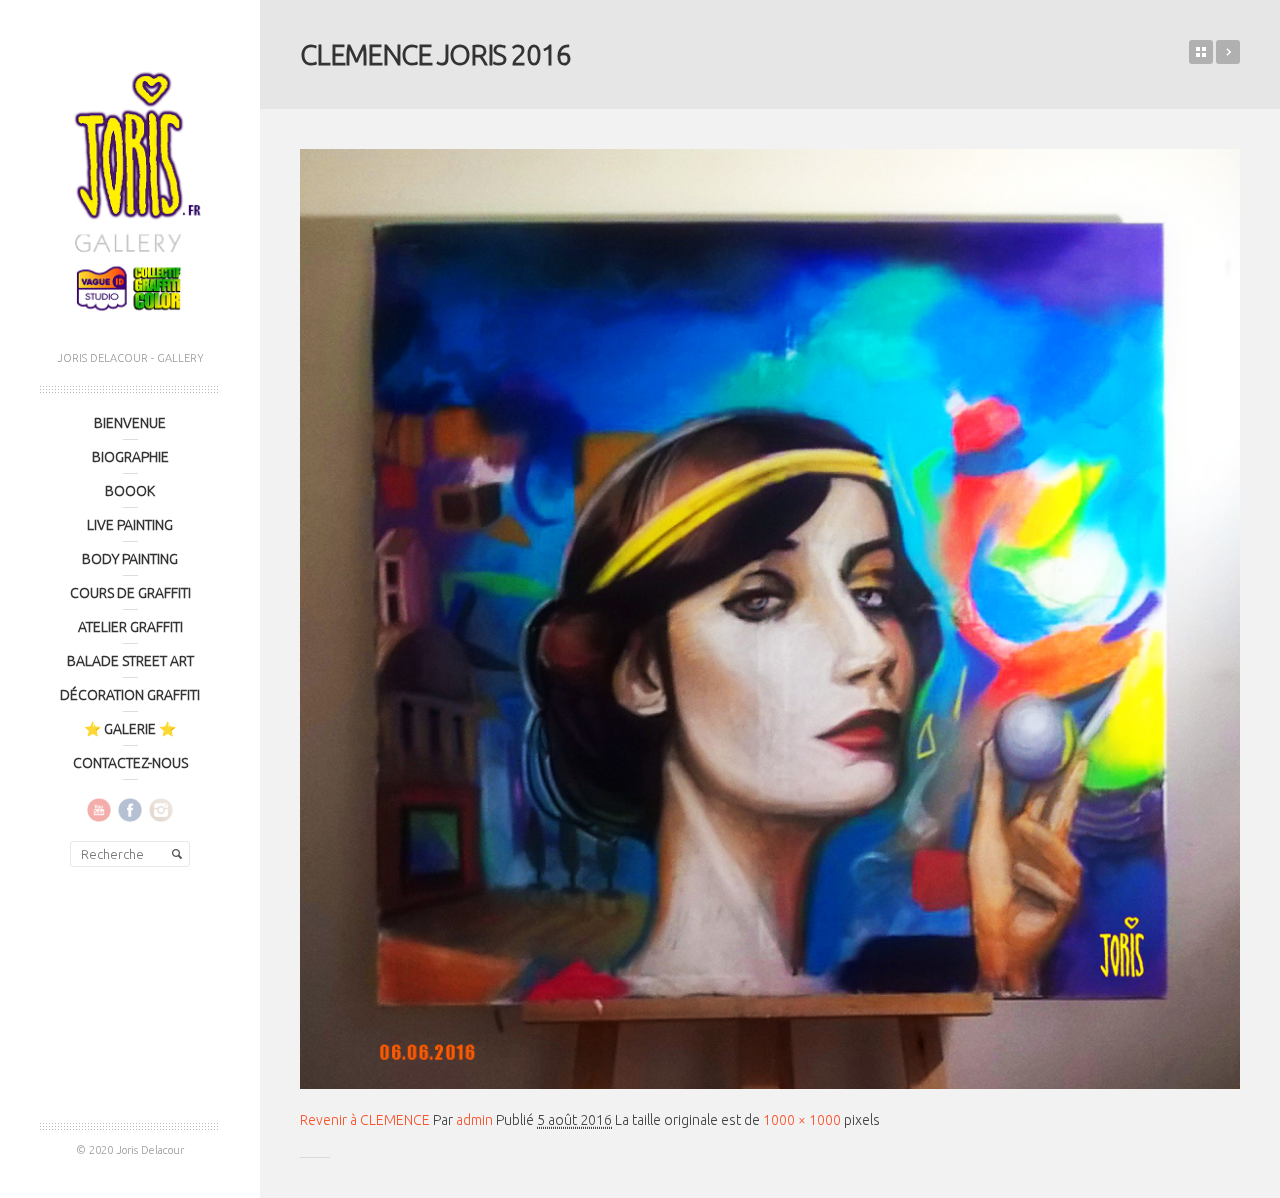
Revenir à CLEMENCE (365, 1120)
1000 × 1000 (802, 1120)
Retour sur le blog (1201, 52)
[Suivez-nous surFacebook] (130, 809)
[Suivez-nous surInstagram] (161, 809)
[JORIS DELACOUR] (130, 185)
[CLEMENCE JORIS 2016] (770, 619)
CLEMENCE (1228, 52)
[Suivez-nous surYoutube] (99, 809)
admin (474, 1120)
